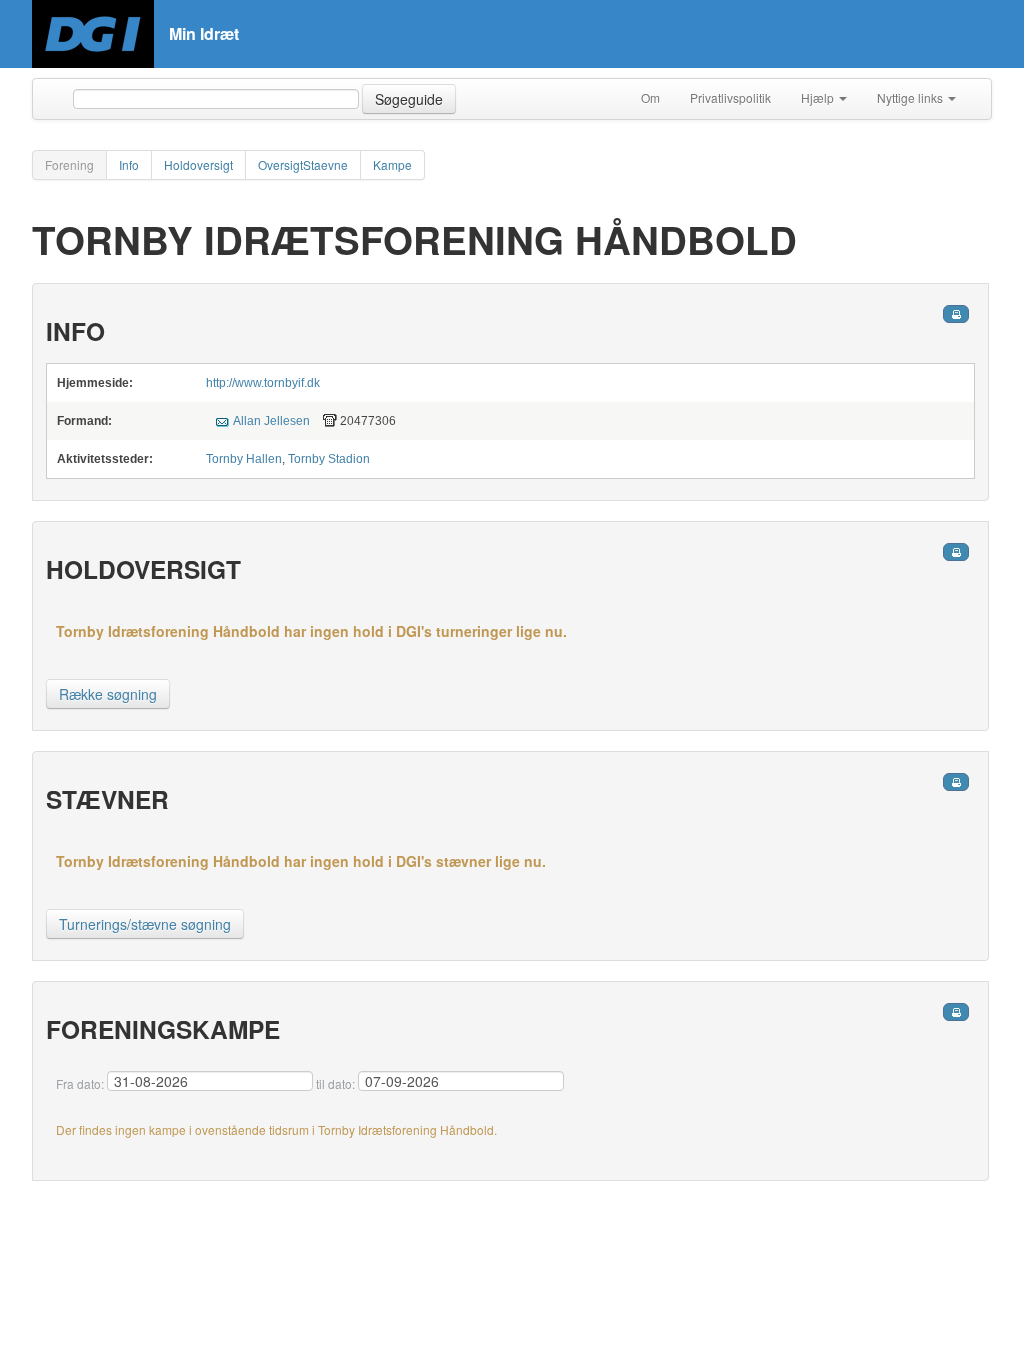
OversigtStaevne (303, 164)
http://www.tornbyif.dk (263, 383)
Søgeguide (409, 99)
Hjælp (819, 97)
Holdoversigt (198, 164)
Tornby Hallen (244, 459)
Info (129, 164)
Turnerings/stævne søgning (145, 924)
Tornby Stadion (329, 459)
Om (650, 97)
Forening (69, 164)
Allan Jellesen (271, 421)
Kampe (392, 164)
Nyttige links (911, 97)
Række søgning (108, 694)
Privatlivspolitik (730, 97)
